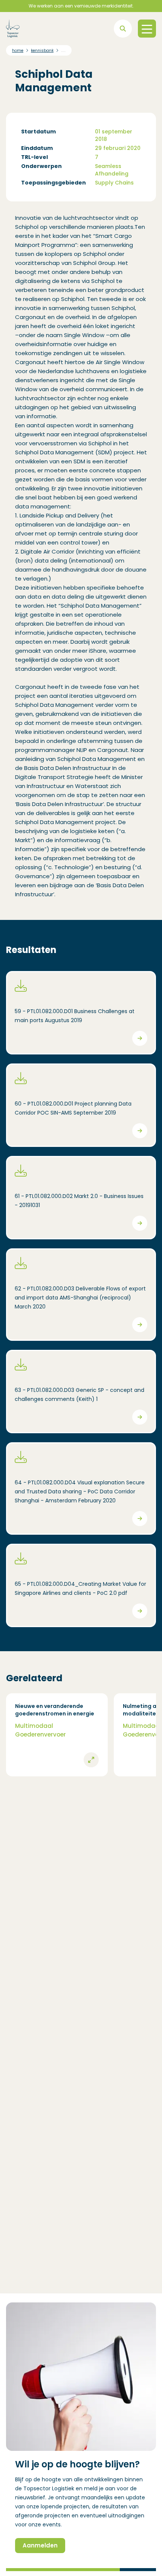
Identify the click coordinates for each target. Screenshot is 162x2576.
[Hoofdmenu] (147, 29)
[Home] (13, 29)
